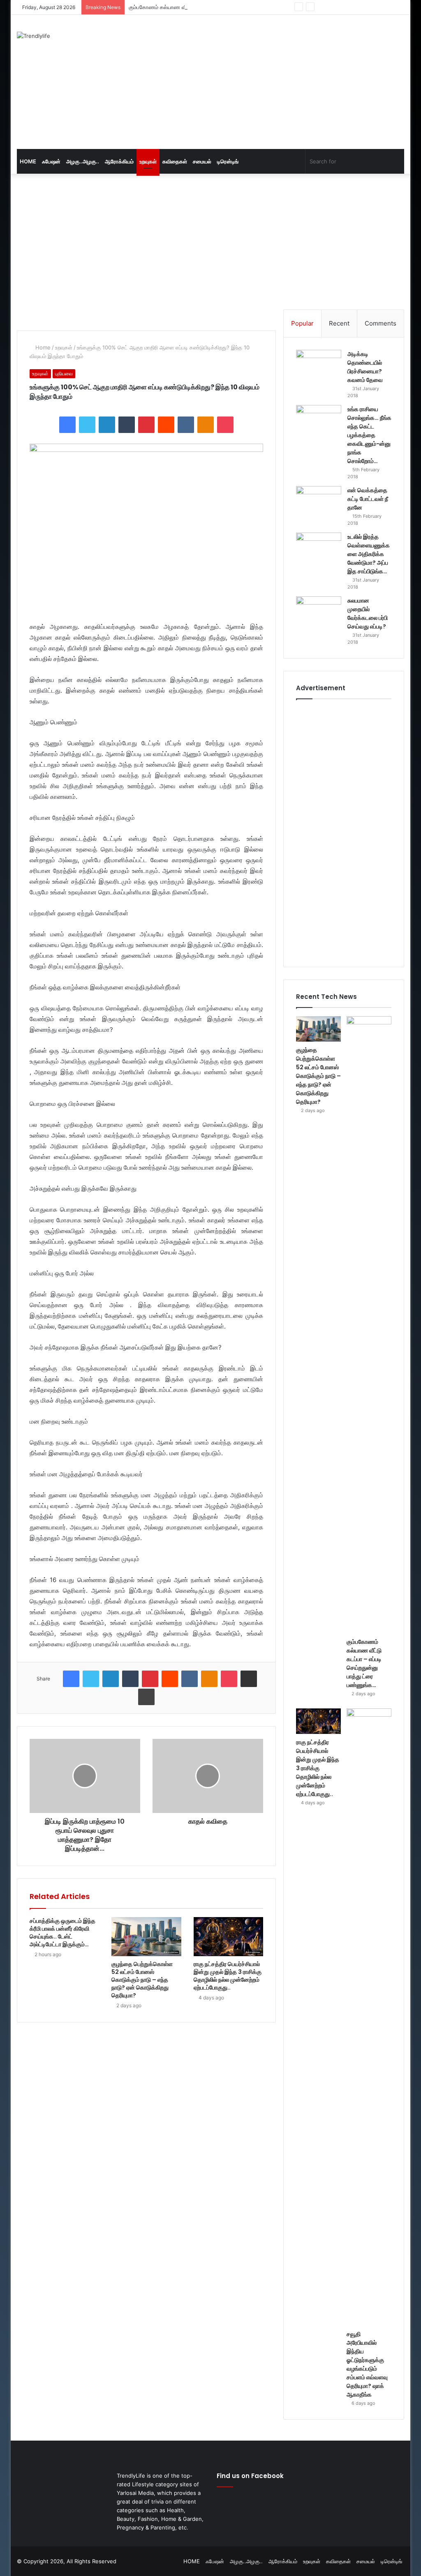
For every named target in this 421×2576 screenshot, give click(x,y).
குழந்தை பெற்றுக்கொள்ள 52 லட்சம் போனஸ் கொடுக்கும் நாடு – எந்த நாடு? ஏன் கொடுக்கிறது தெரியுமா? (142, 1980)
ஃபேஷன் (51, 161)
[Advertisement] (286, 81)
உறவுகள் (148, 161)
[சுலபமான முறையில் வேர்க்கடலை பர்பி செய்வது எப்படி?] (319, 612)
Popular (302, 323)
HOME (28, 161)
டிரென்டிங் (228, 161)
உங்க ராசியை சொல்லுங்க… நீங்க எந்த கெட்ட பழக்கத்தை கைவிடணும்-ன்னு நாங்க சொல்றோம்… (369, 435)
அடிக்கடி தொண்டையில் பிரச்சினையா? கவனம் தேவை (365, 367)
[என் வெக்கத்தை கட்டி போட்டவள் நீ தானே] (319, 501)
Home (42, 347)
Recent (339, 323)
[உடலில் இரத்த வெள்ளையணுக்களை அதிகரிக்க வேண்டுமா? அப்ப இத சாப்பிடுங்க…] (319, 548)
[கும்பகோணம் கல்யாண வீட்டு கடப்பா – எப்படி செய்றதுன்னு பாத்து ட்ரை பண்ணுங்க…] (369, 1325)
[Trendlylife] (34, 36)
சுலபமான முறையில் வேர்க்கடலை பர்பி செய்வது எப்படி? (368, 613)
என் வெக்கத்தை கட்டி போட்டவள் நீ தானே (368, 499)
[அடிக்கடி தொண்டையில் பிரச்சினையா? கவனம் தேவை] (319, 365)
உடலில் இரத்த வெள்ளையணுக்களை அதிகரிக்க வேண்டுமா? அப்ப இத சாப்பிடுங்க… (369, 554)
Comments (381, 323)
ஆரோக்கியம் (119, 161)
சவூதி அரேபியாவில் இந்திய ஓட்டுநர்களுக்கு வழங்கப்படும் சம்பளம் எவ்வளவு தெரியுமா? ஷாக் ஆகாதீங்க (367, 2364)
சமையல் (202, 161)
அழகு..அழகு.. (83, 161)
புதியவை (64, 373)
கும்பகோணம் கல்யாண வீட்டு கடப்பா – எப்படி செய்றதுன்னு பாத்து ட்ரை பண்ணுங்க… (222, 7)
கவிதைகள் (175, 161)
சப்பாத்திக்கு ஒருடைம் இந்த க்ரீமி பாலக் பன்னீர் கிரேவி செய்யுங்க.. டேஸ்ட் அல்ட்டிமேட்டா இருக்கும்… (62, 1933)
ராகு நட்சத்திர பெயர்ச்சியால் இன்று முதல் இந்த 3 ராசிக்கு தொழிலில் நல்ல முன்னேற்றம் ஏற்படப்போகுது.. (228, 1976)
